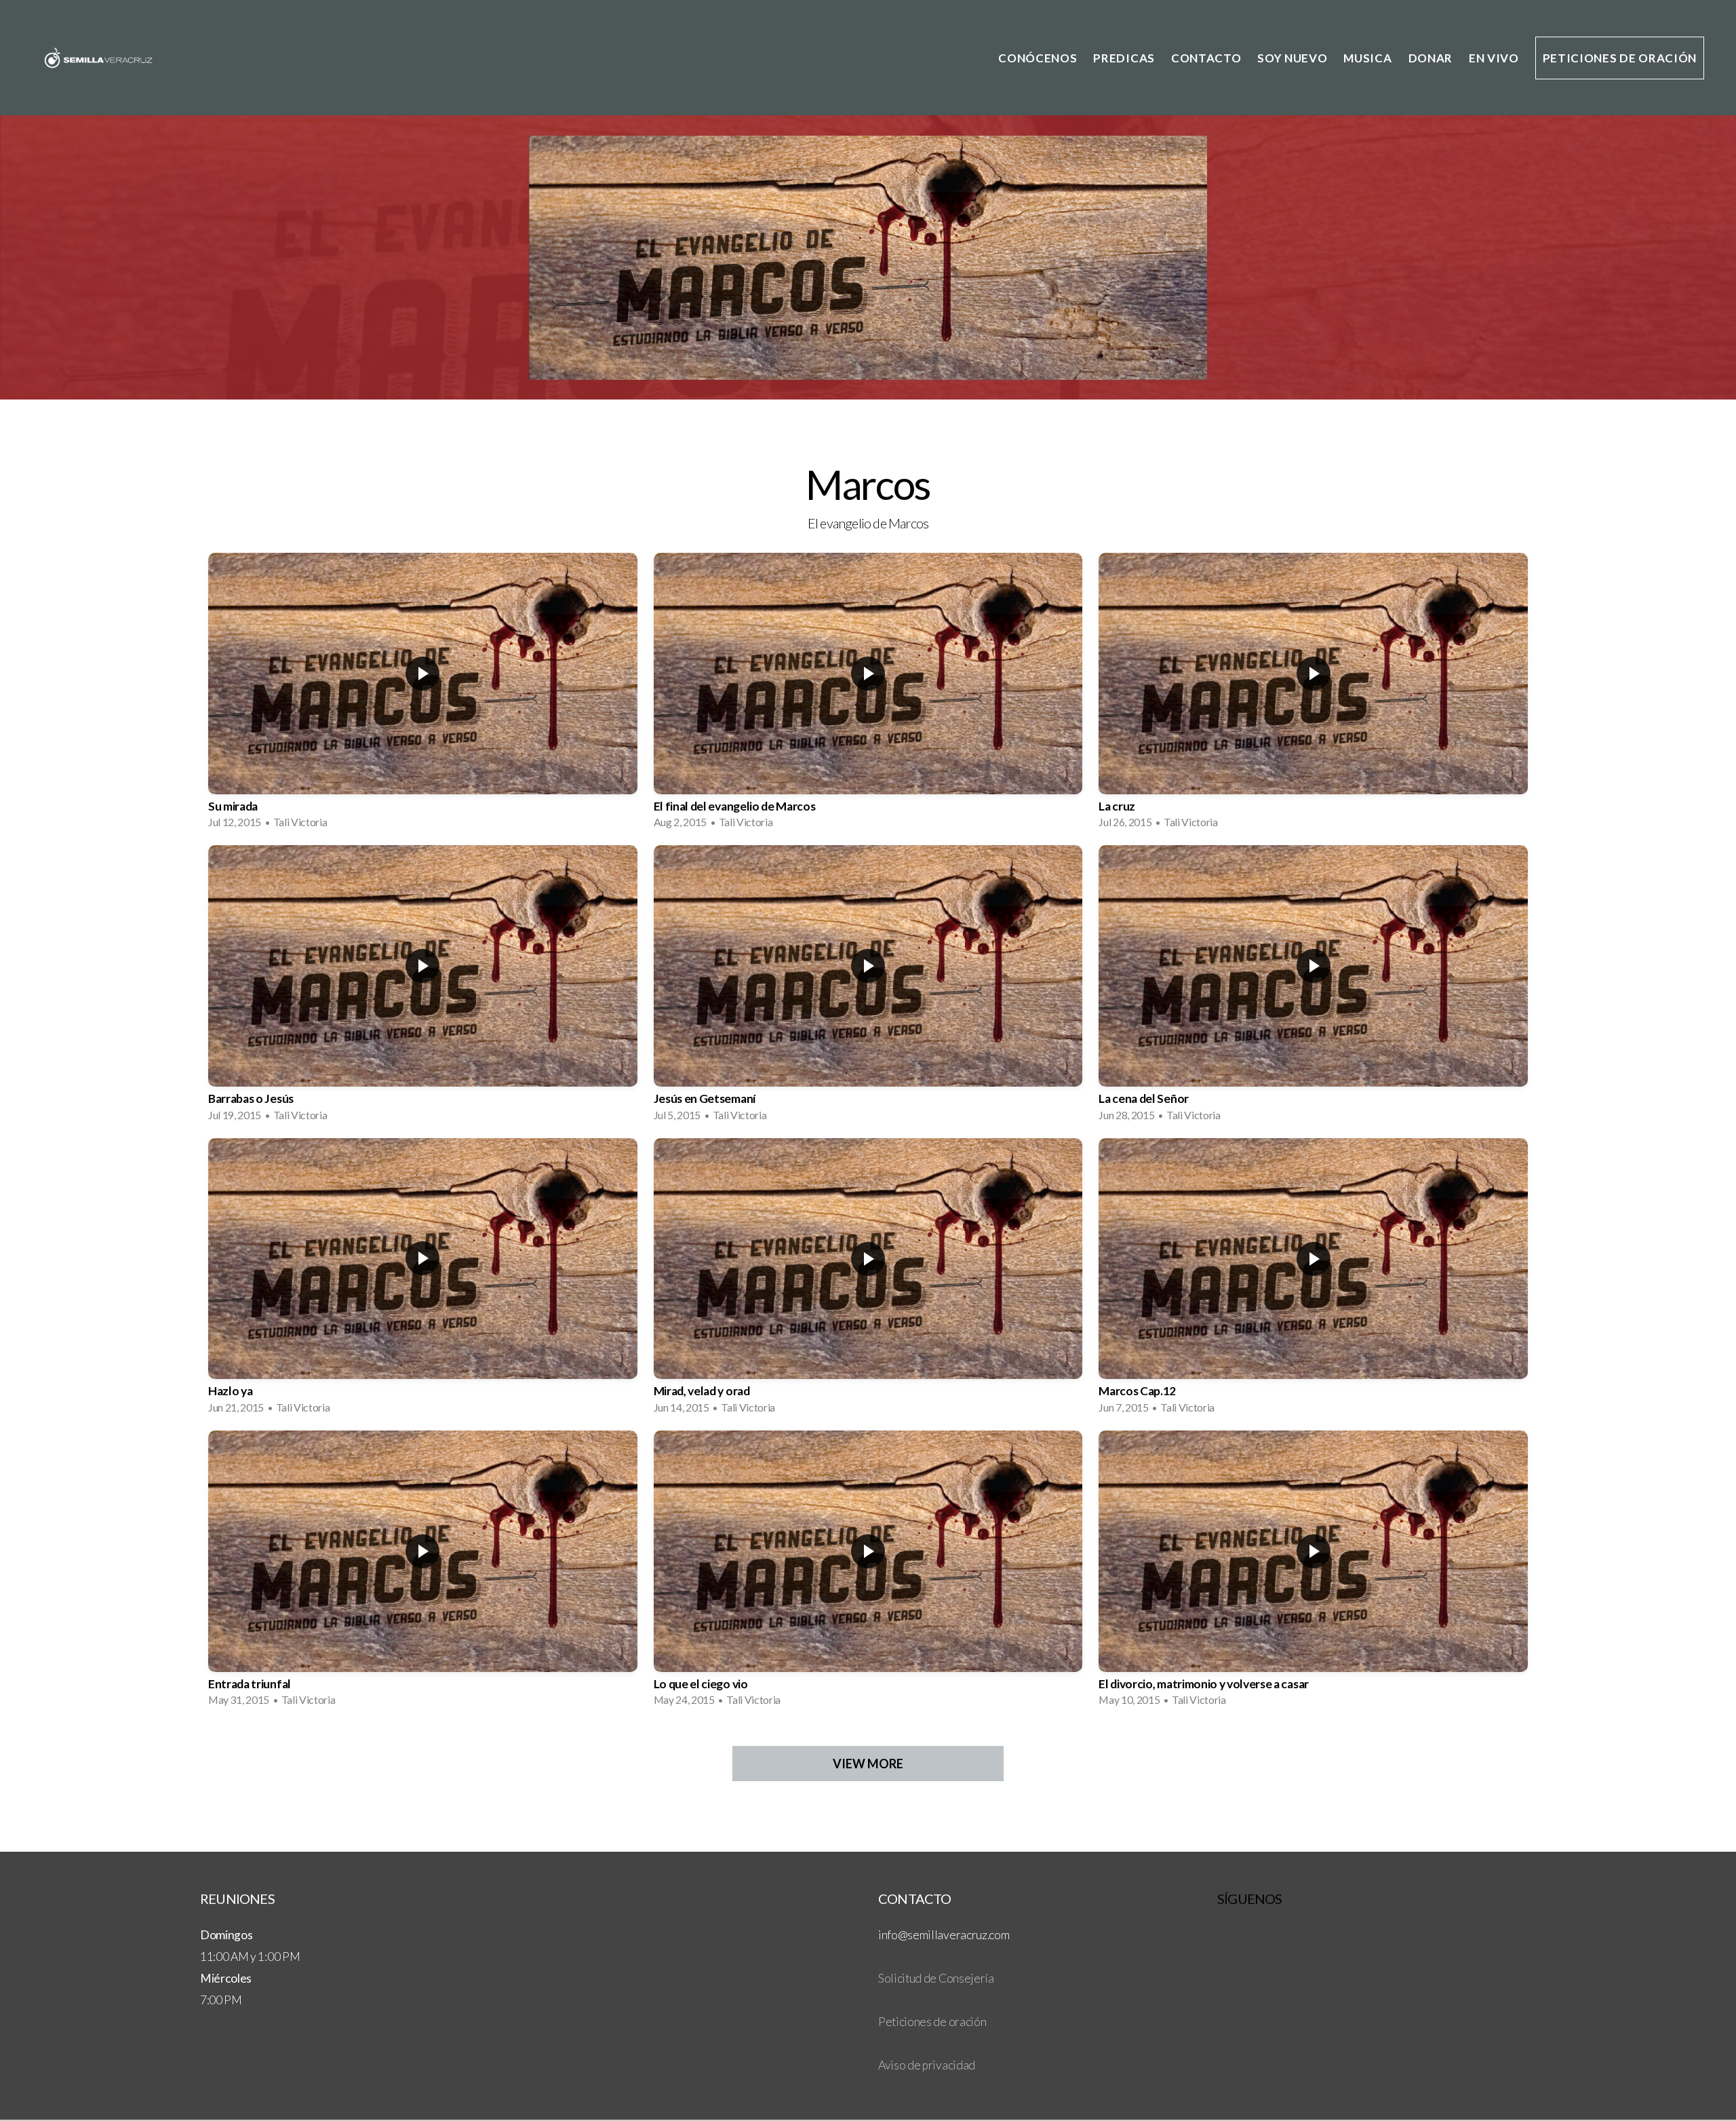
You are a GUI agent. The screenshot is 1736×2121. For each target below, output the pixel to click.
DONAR (1431, 58)
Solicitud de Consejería (936, 1978)
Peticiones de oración (1620, 58)
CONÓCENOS (1038, 58)
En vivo (1494, 58)
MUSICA (1367, 58)
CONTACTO (1206, 58)
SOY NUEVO (1292, 58)
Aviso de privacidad (927, 2065)
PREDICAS (1124, 58)
